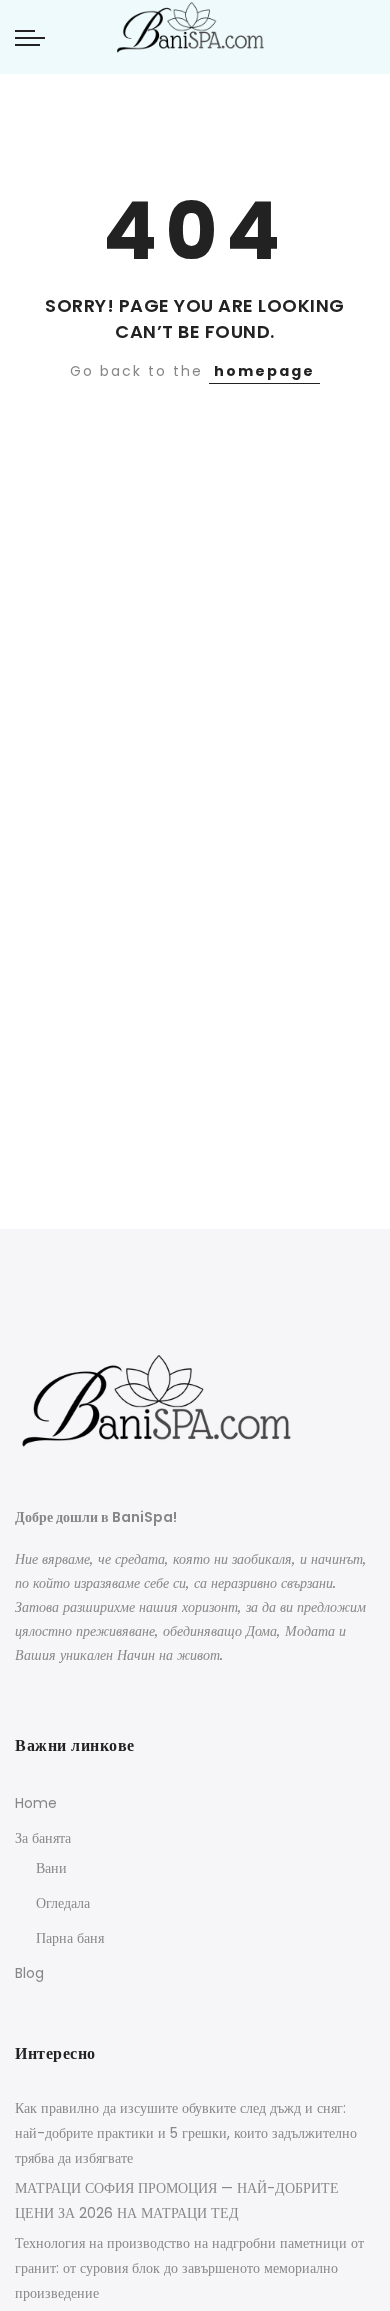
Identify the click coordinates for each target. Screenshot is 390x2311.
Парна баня (70, 1938)
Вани (51, 1868)
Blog (29, 1973)
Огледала (63, 1903)
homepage (264, 371)
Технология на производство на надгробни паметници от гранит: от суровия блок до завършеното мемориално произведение (189, 2268)
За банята (43, 1838)
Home (36, 1803)
